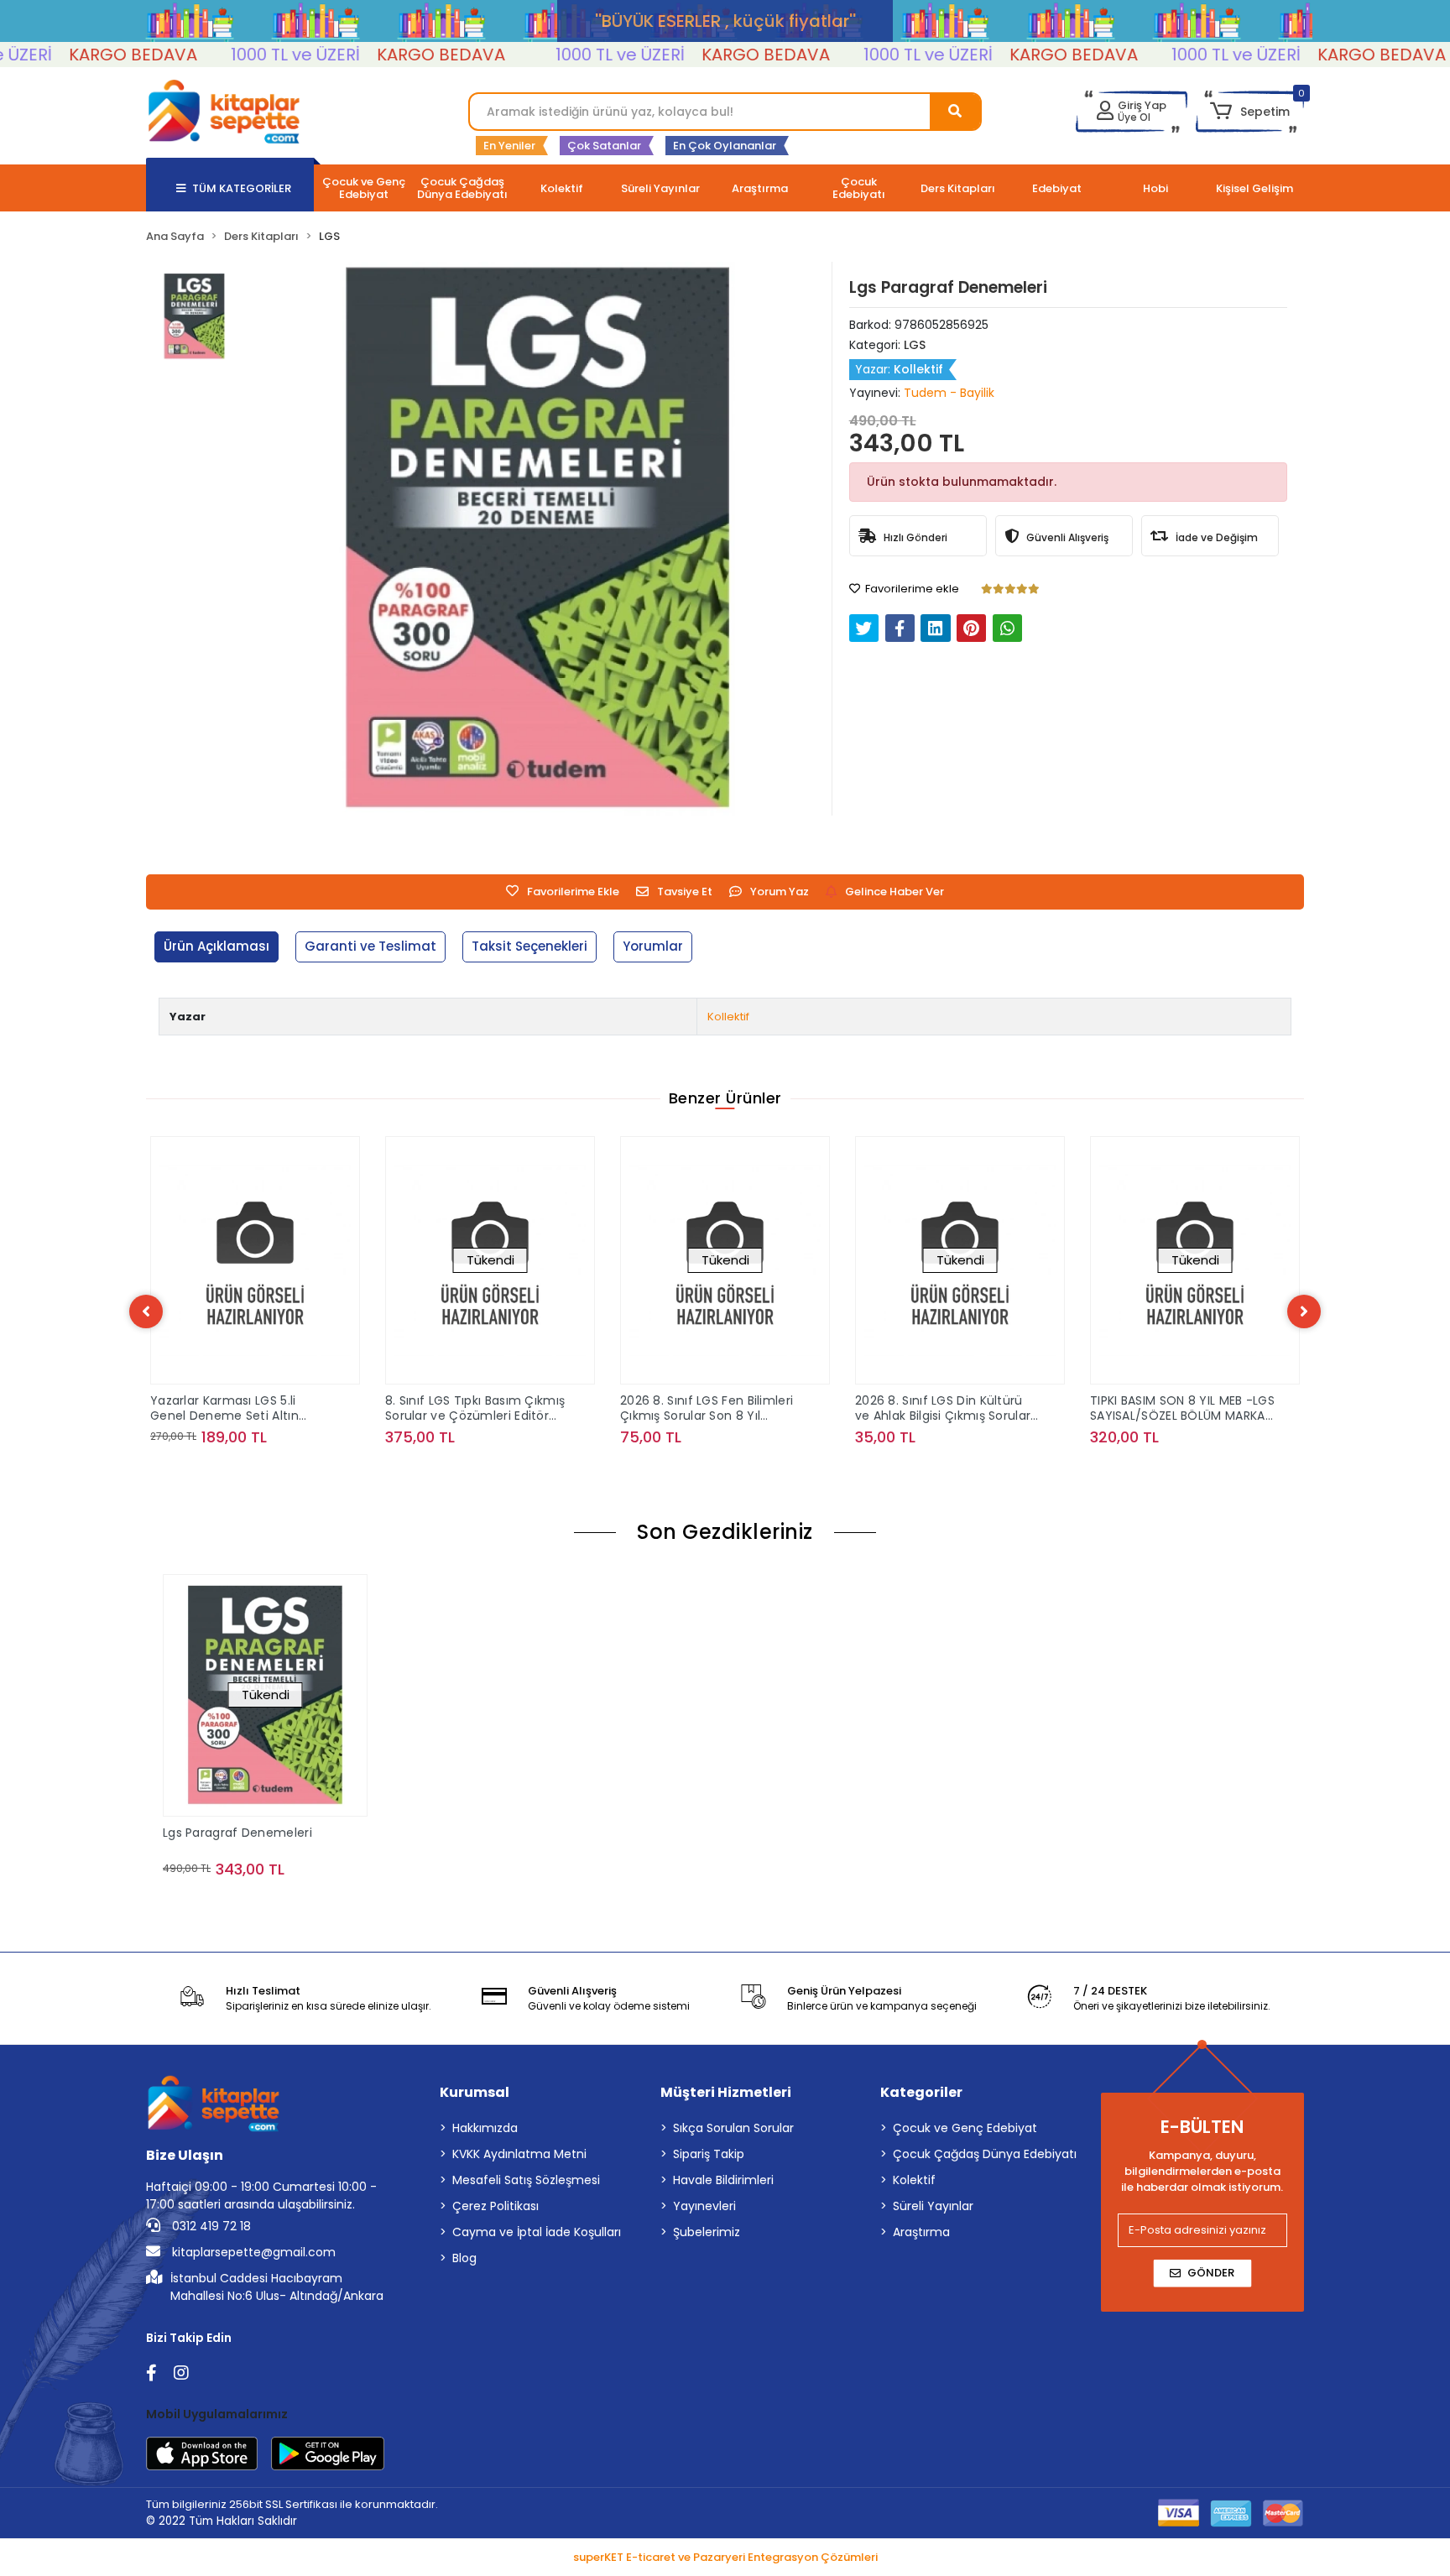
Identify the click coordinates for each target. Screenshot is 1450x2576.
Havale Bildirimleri (723, 2180)
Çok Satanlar (604, 146)
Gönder (1211, 2273)
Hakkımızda (485, 2128)
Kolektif (914, 2180)
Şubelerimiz (707, 2232)
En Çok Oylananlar (725, 146)
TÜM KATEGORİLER (242, 188)
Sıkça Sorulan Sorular (733, 2128)
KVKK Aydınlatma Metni (519, 2154)
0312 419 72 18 (210, 2226)
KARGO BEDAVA (78, 55)
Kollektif (728, 1017)
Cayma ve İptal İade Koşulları (537, 2232)
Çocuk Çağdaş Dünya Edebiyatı (985, 2154)
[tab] (216, 947)
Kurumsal (475, 2092)
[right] (1304, 1311)
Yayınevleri (704, 2206)
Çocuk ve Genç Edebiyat (965, 2128)
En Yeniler (509, 146)
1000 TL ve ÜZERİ (241, 55)
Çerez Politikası (496, 2206)
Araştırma (921, 2232)
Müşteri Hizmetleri (726, 2092)
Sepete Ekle (265, 1471)
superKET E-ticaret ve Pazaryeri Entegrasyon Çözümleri (725, 2557)
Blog (464, 2258)
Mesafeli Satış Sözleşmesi (526, 2180)
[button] (1250, 112)
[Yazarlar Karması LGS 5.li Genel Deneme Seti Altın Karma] (255, 1260)
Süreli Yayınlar (933, 2206)
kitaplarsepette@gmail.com (252, 2252)
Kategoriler (921, 2092)
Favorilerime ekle (911, 589)
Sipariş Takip (709, 2154)
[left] (146, 1311)
